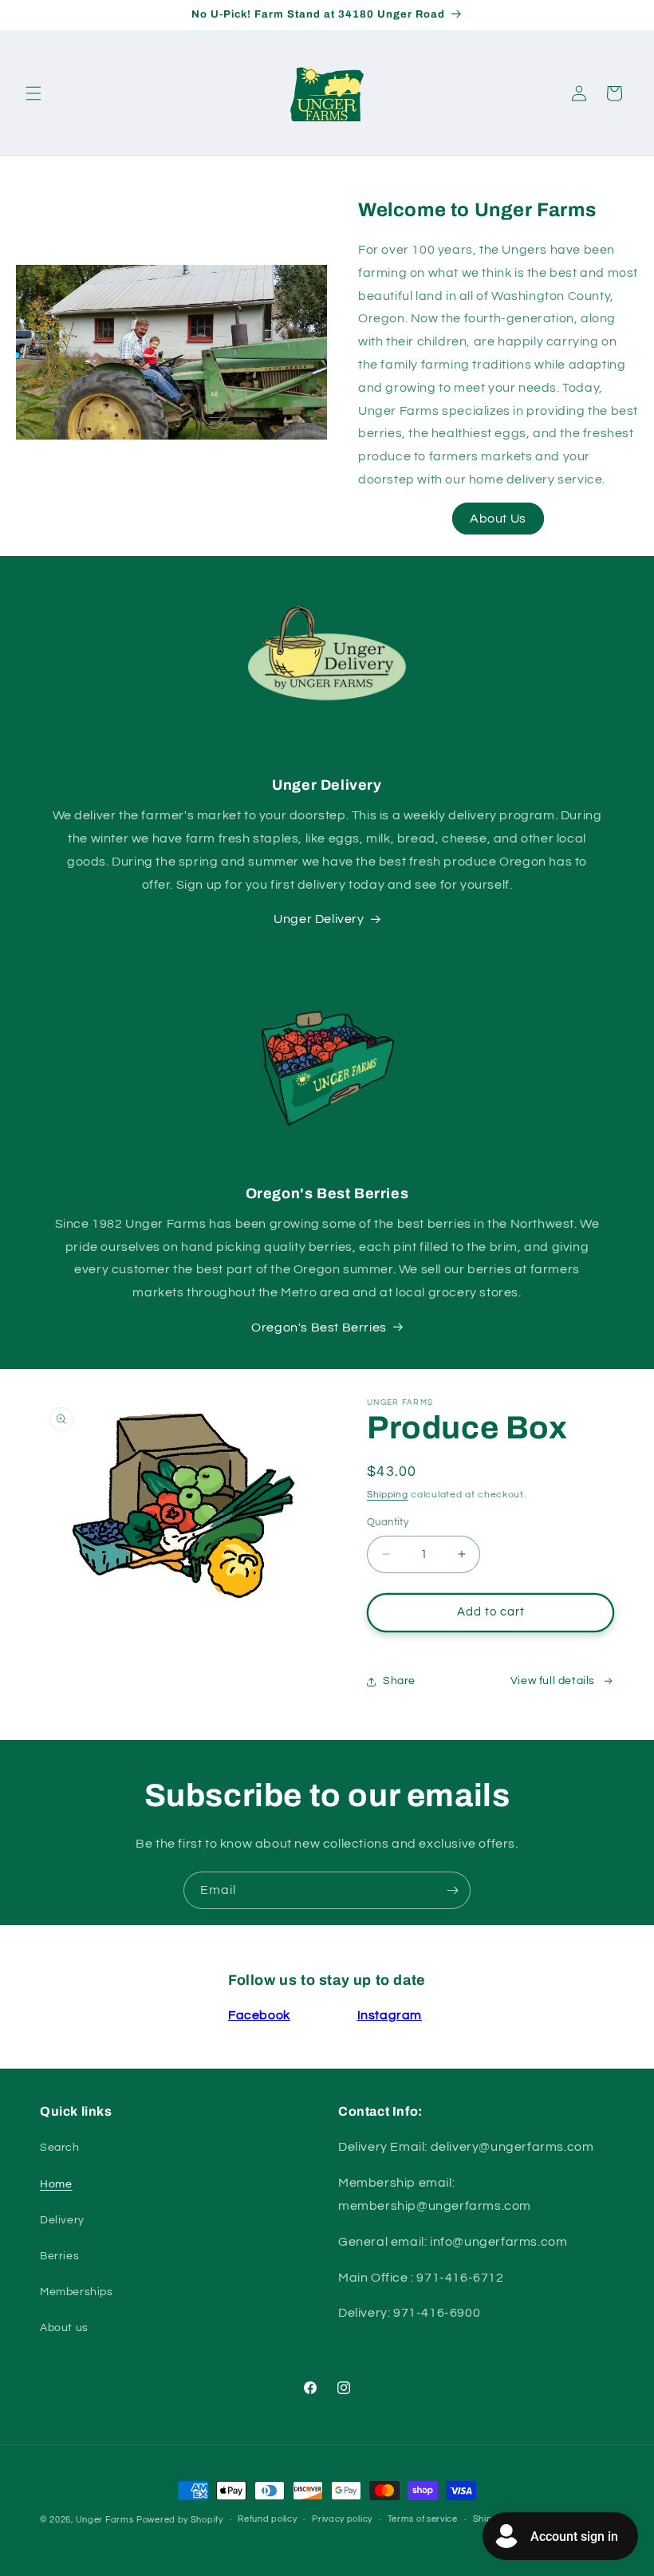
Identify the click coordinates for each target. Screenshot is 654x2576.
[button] (33, 93)
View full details (553, 1681)
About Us (498, 519)
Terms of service (423, 2519)
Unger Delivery (319, 919)
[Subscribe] (452, 1890)
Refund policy (267, 2519)
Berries (59, 2256)
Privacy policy (342, 2519)
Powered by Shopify (180, 2520)
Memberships (77, 2292)
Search (60, 2148)
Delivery (62, 2220)
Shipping (388, 1495)
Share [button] (399, 1681)
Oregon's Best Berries (319, 1327)
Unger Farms (105, 2520)
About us (64, 2328)
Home (56, 2184)
